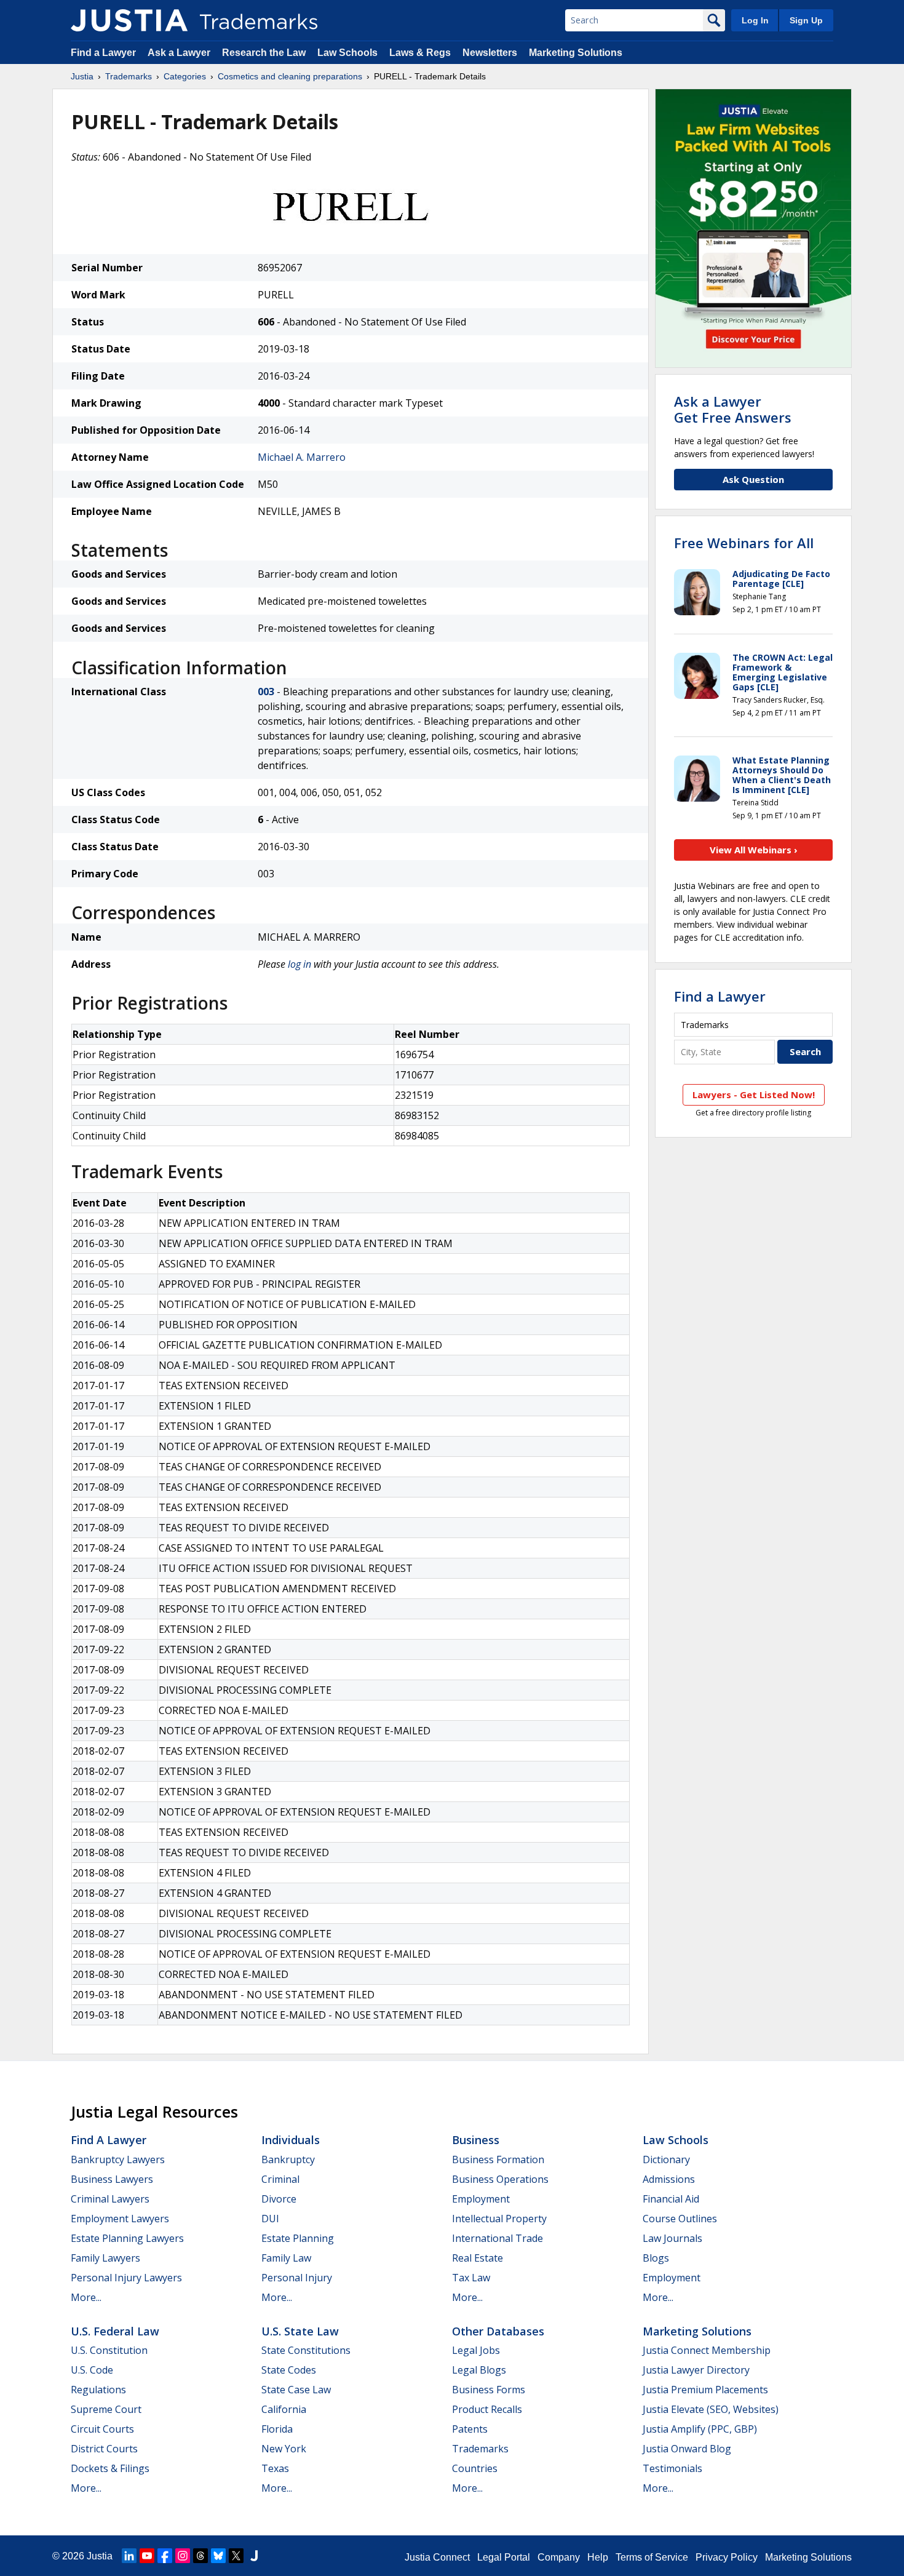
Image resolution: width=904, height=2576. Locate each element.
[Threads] (200, 2556)
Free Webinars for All (744, 543)
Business (476, 2140)
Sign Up (806, 20)
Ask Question (753, 479)
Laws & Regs (420, 53)
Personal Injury (297, 2278)
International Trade (498, 2238)
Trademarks (129, 76)
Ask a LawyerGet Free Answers (733, 409)
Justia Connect (437, 2557)
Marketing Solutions (576, 53)
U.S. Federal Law (115, 2331)
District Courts (104, 2449)
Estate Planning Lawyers (127, 2238)
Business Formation (498, 2159)
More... (86, 2297)
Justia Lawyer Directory (696, 2370)
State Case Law (296, 2390)
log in (299, 964)
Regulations (98, 2390)
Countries (475, 2468)
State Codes (289, 2370)
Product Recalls (487, 2409)
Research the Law (264, 53)
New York (284, 2449)
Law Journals (672, 2238)
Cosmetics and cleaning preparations (290, 76)
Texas (275, 2468)
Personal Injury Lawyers (126, 2278)
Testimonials (672, 2468)
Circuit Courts (102, 2429)
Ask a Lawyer (179, 53)
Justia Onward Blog (687, 2449)
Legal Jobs (476, 2350)
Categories (185, 76)
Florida (277, 2429)
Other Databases (498, 2331)
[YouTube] (147, 2556)
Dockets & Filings (110, 2468)
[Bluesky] (218, 2556)
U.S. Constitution (109, 2350)
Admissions (669, 2179)
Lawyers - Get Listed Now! (754, 1095)
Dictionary (666, 2159)
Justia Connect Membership (707, 2350)
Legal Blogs (479, 2370)
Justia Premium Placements (705, 2390)
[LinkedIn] (129, 2556)
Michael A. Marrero (302, 457)
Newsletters (490, 53)
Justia (82, 76)
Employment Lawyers (120, 2219)
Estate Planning (298, 2238)
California (284, 2409)
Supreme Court (106, 2409)
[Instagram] (183, 2556)
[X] (236, 2556)
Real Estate (478, 2258)
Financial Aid (671, 2199)
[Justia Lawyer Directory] (254, 2556)
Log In (755, 20)
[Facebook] (165, 2556)
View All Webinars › (754, 850)
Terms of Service (652, 2557)
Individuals (291, 2140)
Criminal (280, 2179)
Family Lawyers (105, 2258)
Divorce (279, 2199)
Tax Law (471, 2278)
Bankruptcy (288, 2159)
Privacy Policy (727, 2557)
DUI (270, 2219)
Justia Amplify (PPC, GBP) (700, 2429)
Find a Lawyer (103, 53)
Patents (470, 2429)
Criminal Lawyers (110, 2199)
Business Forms (489, 2390)
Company (559, 2557)
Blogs (656, 2258)
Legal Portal (504, 2557)
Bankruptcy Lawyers (118, 2159)
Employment (481, 2199)
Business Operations (500, 2179)
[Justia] (129, 20)
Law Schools (347, 53)
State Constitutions (306, 2350)
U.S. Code (92, 2370)
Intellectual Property (499, 2219)
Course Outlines (680, 2219)
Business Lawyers (112, 2179)
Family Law (286, 2258)
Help (598, 2557)
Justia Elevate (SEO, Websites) (711, 2409)
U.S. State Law (300, 2331)
